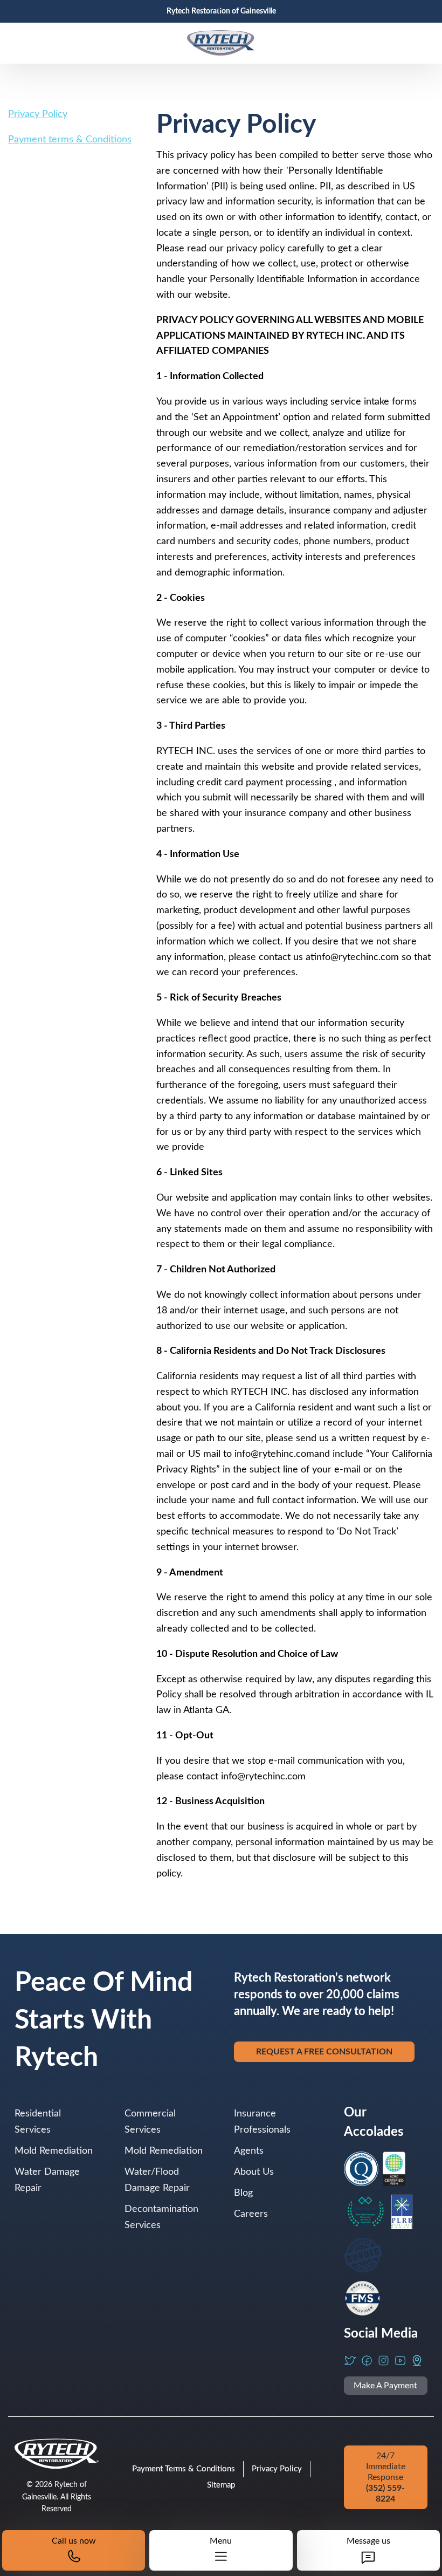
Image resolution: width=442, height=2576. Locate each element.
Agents (249, 2151)
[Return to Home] (221, 43)
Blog (243, 2193)
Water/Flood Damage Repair (157, 2180)
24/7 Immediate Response (386, 2477)
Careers (251, 2214)
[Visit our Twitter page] (350, 2361)
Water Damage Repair (47, 2180)
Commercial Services (150, 2122)
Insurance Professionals (262, 2122)
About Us (254, 2172)
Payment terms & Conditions (70, 140)
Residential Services (38, 2122)
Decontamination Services (161, 2217)
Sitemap (221, 2485)
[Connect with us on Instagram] (384, 2361)
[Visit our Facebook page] (367, 2361)
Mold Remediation (54, 2151)
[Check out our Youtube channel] (400, 2361)
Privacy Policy (38, 114)
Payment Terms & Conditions (184, 2469)
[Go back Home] (57, 2454)
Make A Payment (385, 2386)
